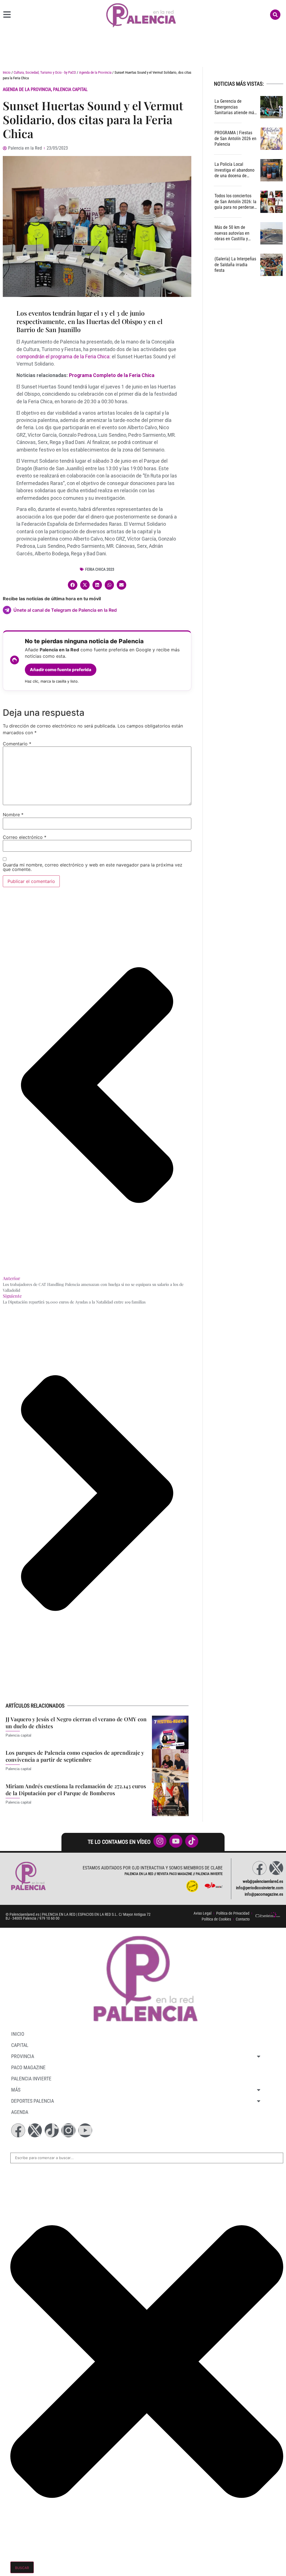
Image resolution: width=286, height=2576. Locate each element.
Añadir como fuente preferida (61, 670)
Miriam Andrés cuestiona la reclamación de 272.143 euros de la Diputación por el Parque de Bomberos (76, 1789)
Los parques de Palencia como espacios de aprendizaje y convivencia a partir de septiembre (75, 1756)
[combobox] (147, 2158)
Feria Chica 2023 (100, 569)
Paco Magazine (28, 2067)
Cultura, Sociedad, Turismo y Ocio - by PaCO (45, 72)
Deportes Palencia (33, 2101)
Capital (20, 2045)
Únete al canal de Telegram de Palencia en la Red (65, 610)
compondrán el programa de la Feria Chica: (64, 357)
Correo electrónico (25, 837)
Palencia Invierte (31, 2079)
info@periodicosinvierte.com (260, 1888)
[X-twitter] (276, 1868)
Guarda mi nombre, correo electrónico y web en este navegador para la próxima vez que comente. (93, 867)
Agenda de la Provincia (95, 72)
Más (16, 2090)
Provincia (23, 2056)
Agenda (20, 2112)
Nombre (13, 815)
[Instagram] (68, 2130)
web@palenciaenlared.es (263, 1881)
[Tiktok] (52, 2130)
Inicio (7, 72)
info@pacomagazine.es (264, 1894)
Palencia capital (70, 89)
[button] (73, 585)
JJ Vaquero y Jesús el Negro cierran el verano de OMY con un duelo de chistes (76, 1722)
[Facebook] (259, 1868)
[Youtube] (85, 2130)
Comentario (17, 744)
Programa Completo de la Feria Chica (112, 375)
